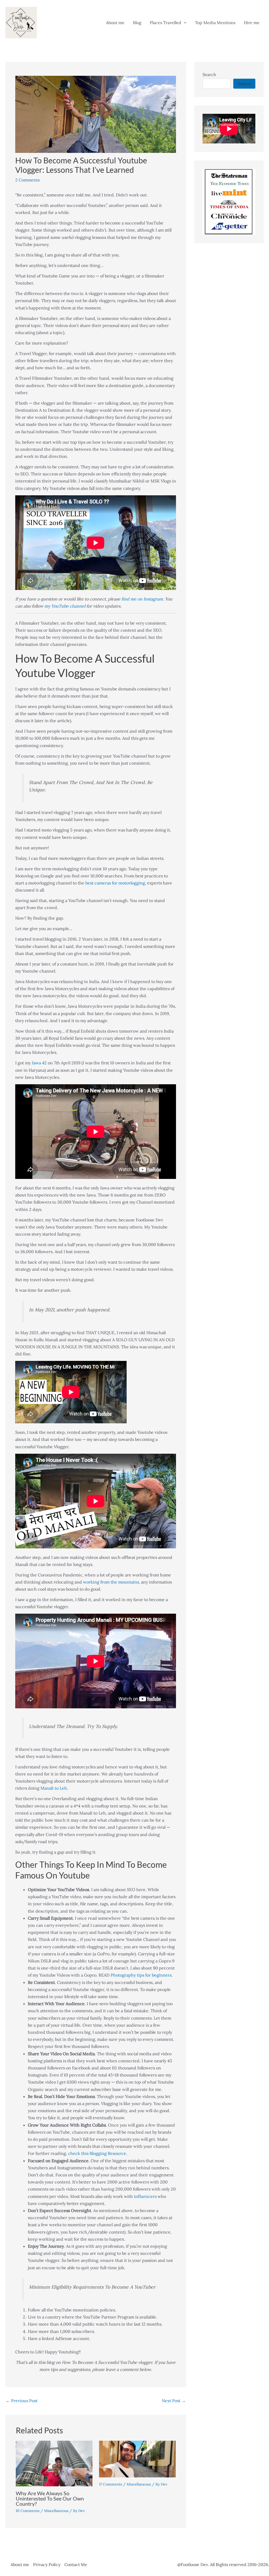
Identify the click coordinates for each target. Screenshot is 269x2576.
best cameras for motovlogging (115, 883)
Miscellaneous (56, 2511)
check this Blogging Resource (97, 2153)
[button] (184, 23)
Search (209, 74)
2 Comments (27, 180)
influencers (145, 2196)
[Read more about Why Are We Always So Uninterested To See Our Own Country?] (54, 2463)
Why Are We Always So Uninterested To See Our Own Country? (50, 2498)
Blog (137, 23)
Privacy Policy (47, 2564)
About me (115, 23)
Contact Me (76, 2564)
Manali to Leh (54, 1788)
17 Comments (110, 2484)
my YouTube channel (65, 606)
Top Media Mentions (215, 23)
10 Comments (28, 2511)
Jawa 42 (39, 1063)
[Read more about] (137, 2459)
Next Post (174, 2401)
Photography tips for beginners (141, 1975)
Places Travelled (165, 23)
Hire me (252, 23)
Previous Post (22, 2401)
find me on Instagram (142, 599)
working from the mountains (111, 1582)
